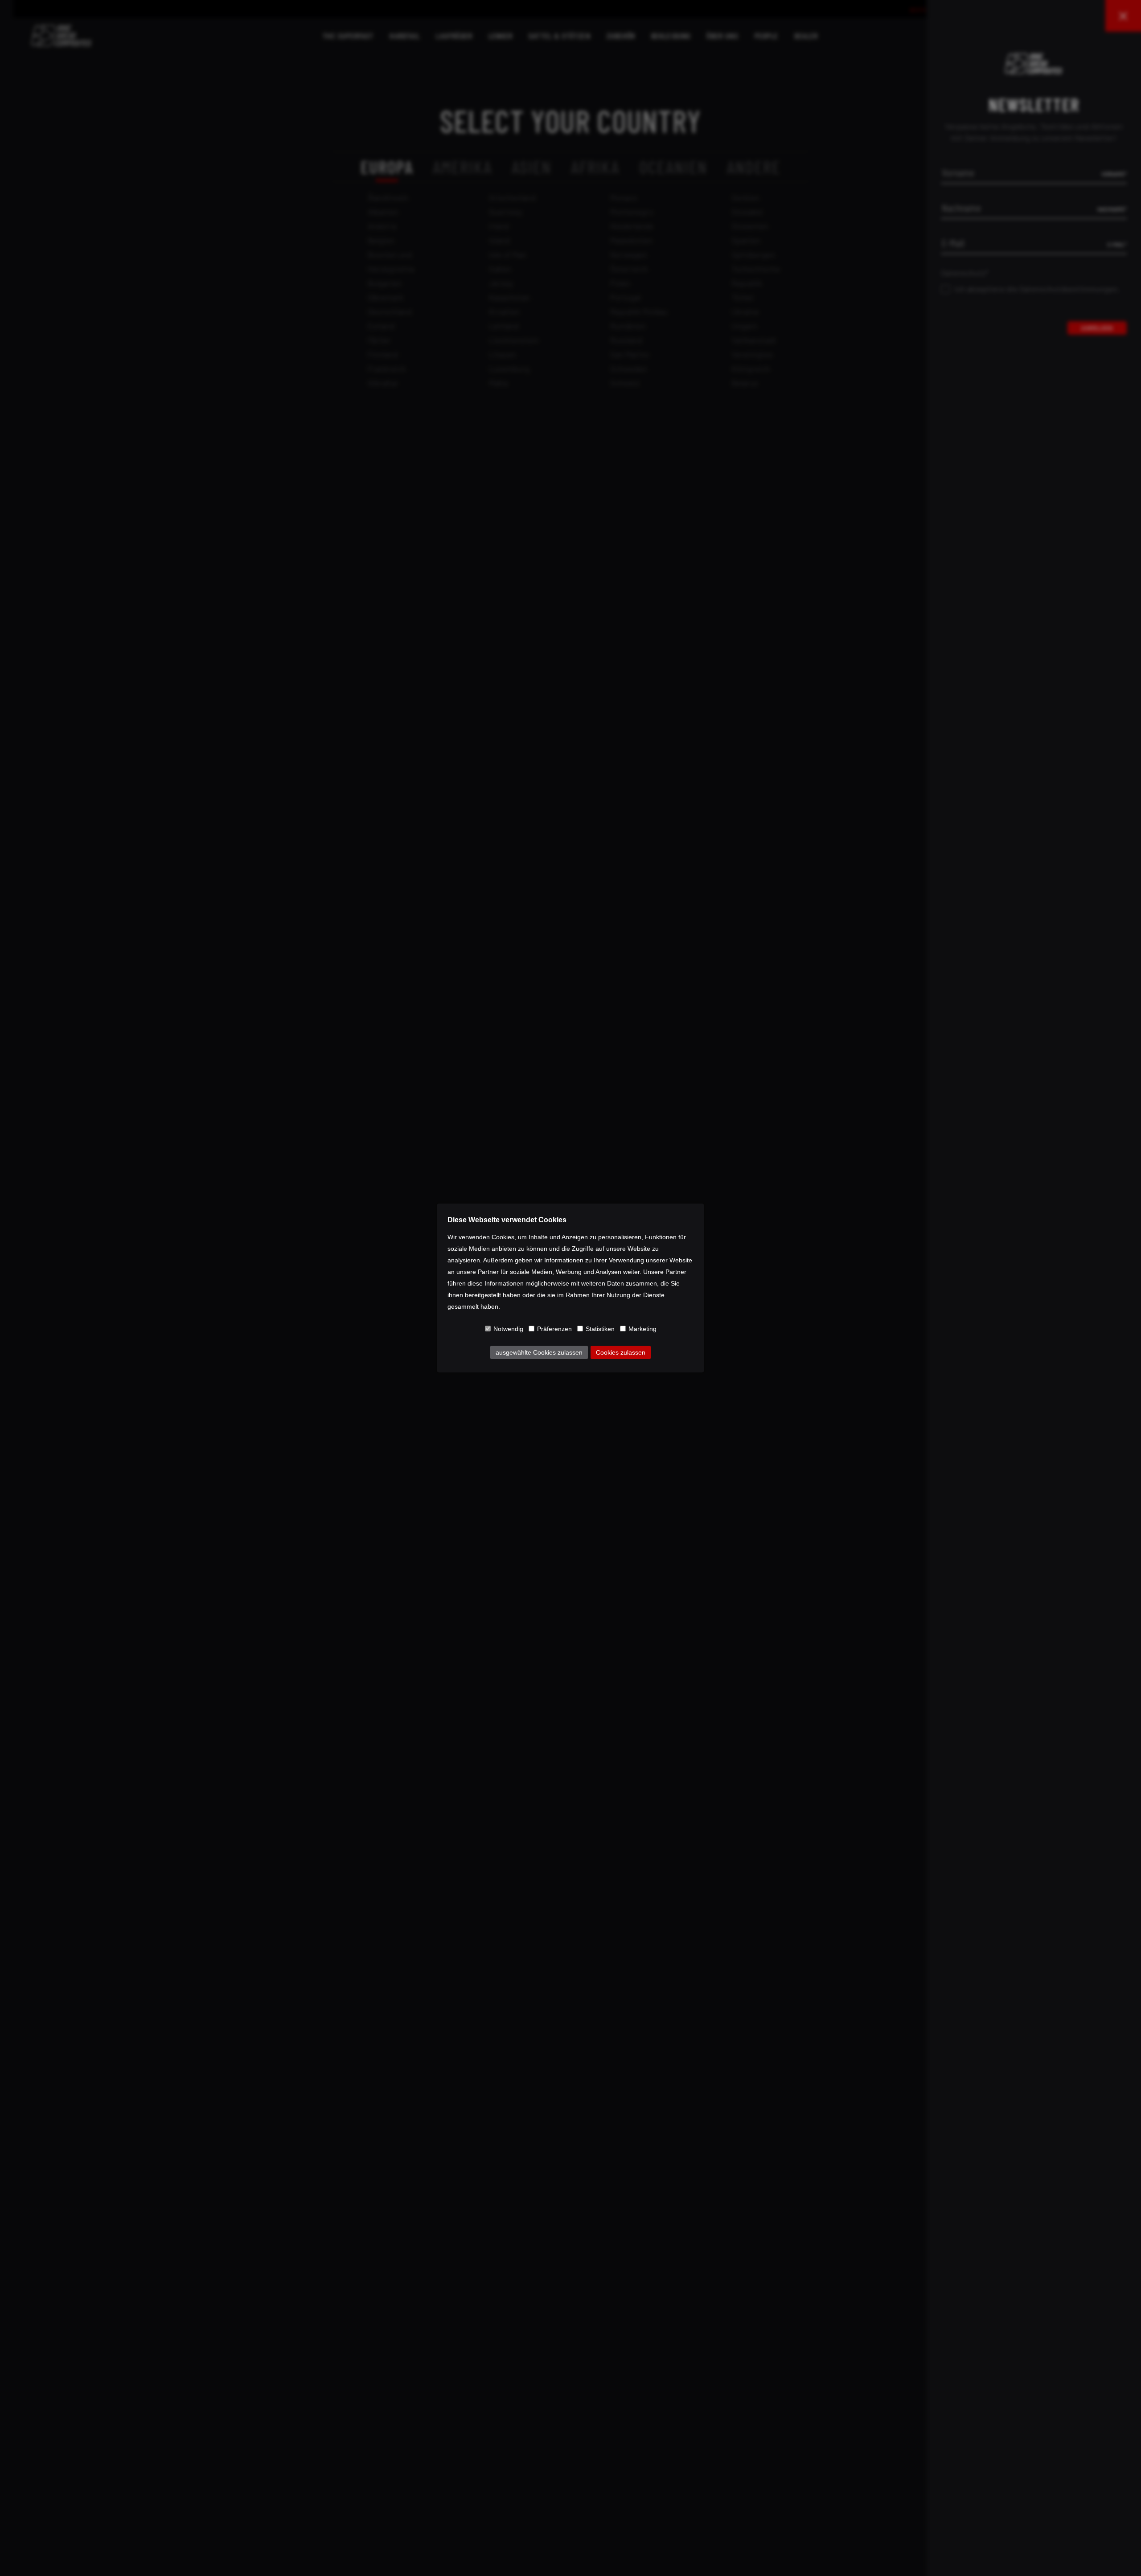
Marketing (642, 1329)
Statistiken (600, 1329)
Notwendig (508, 1329)
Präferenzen (554, 1329)
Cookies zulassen (621, 1352)
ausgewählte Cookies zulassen (539, 1352)
